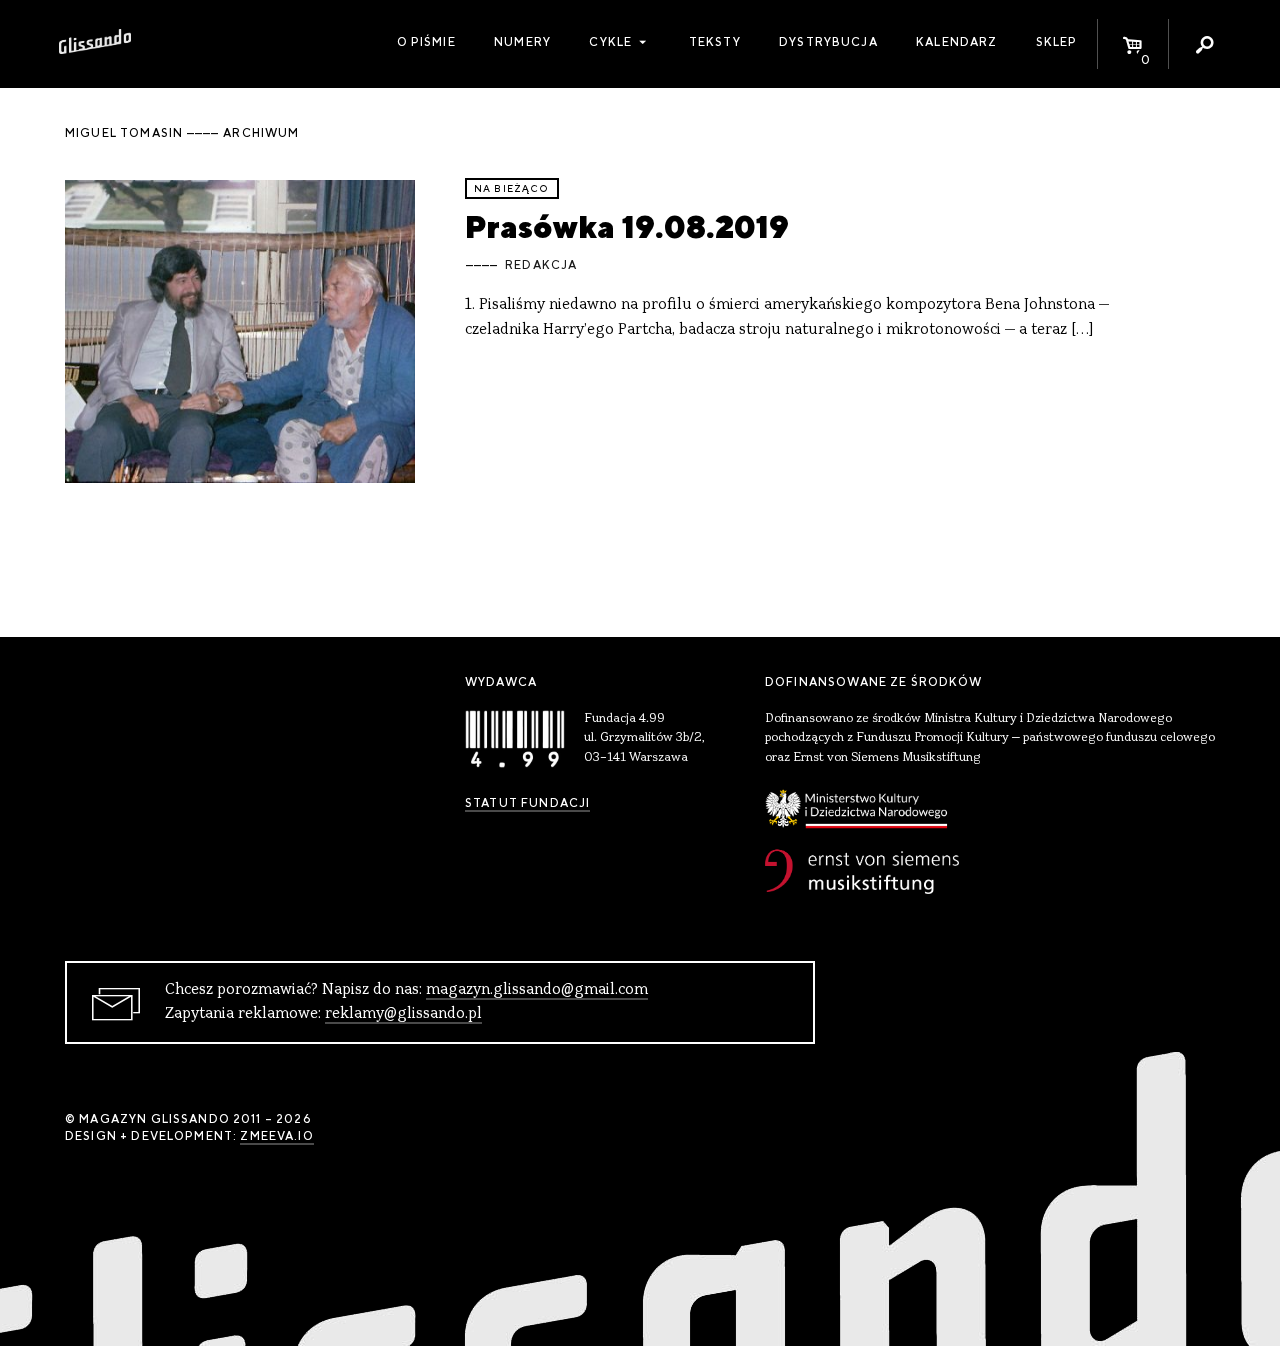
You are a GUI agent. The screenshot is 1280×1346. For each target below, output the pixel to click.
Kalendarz (956, 42)
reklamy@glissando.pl (403, 1014)
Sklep (1057, 42)
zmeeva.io (276, 1136)
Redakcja (541, 265)
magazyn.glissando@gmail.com (537, 990)
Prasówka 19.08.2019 (627, 226)
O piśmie (426, 42)
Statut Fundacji (527, 803)
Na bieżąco (512, 188)
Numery (522, 42)
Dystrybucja (828, 42)
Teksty (715, 42)
